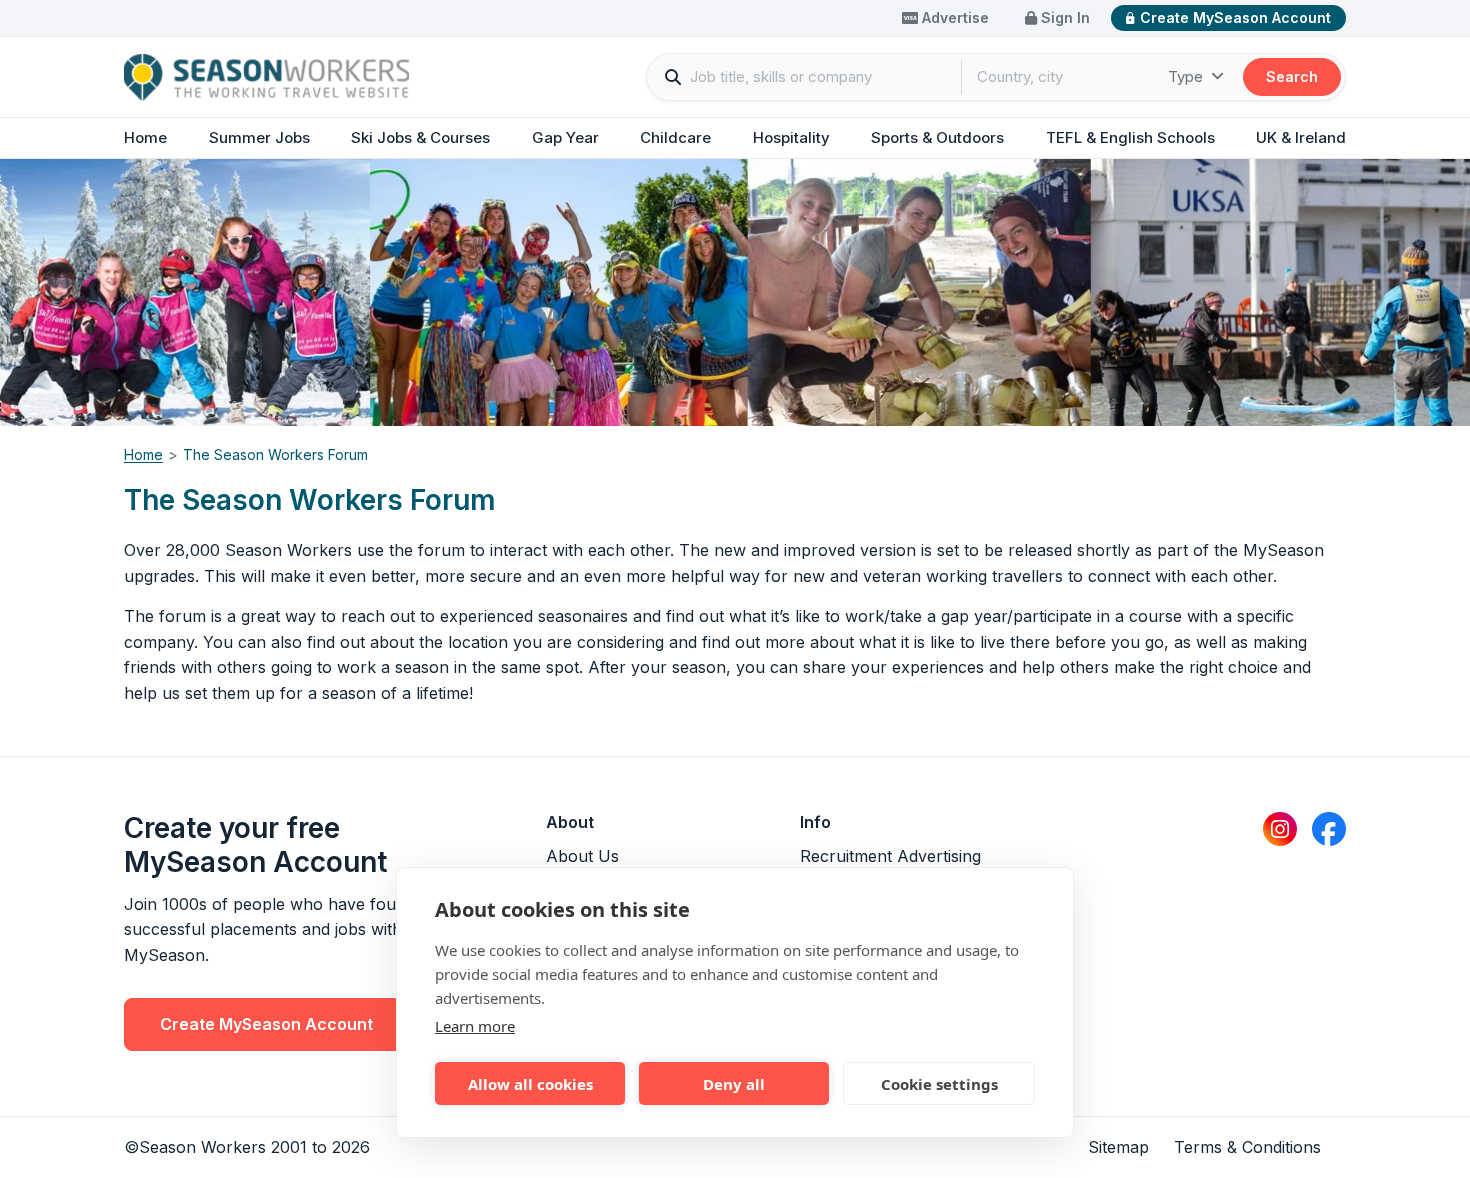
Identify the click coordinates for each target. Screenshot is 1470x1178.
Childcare (675, 137)
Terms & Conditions (1247, 1147)
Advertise (953, 17)
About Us (582, 856)
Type (1187, 76)
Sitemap (1118, 1147)
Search (1292, 76)
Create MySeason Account (1235, 17)
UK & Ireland (1301, 137)
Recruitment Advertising (890, 856)
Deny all (734, 1084)
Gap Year (565, 137)
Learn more (475, 1026)
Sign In (1063, 17)
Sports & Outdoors (937, 137)
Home (145, 137)
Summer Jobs (259, 137)
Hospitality (791, 137)
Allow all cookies (530, 1084)
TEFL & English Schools (1130, 137)
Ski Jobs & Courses (420, 137)
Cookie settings (939, 1084)
